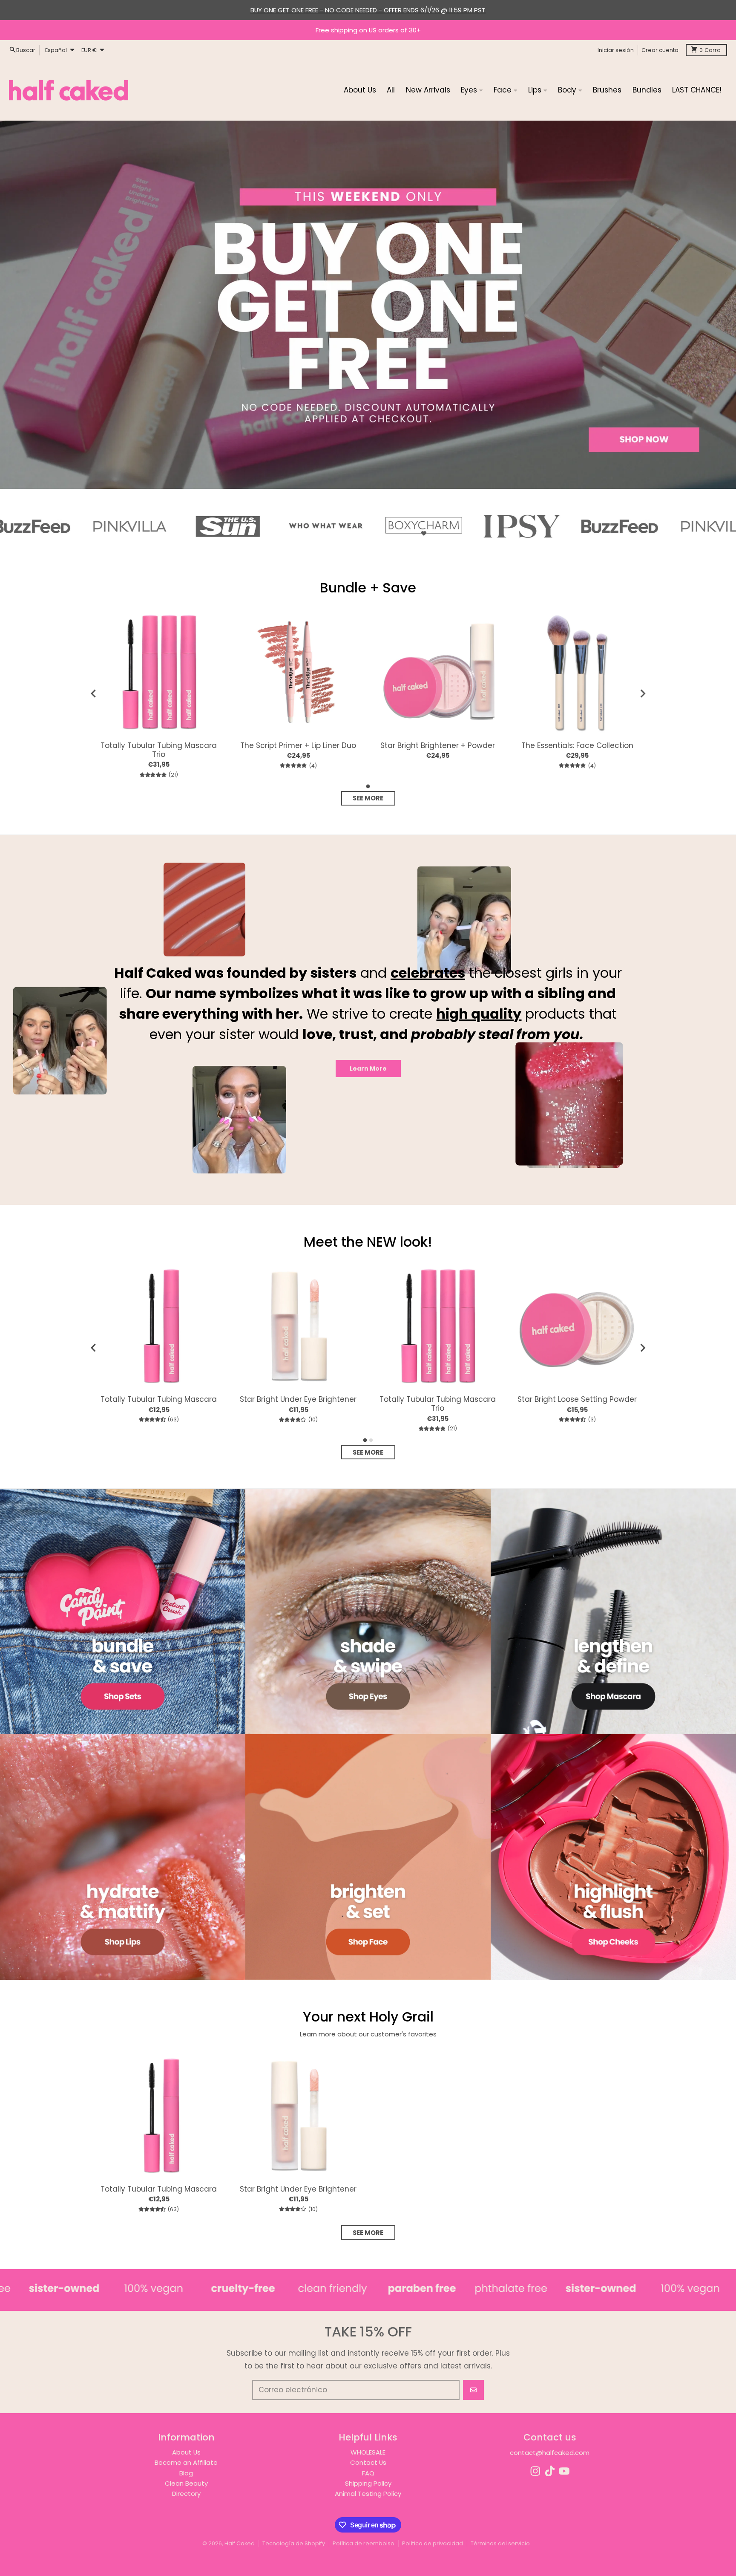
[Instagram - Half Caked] (535, 2471)
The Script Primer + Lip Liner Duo (298, 746)
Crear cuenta (660, 50)
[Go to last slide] (94, 1348)
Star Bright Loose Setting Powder (577, 1399)
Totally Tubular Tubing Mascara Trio (159, 750)
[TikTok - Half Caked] (550, 2471)
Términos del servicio (500, 2543)
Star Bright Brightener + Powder (438, 746)
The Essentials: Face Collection (577, 746)
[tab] (368, 786)
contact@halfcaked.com (550, 2453)
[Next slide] (642, 693)
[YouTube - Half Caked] (564, 2471)
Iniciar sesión (616, 50)
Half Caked (240, 2543)
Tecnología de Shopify (294, 2543)
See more (368, 798)
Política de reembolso (364, 2543)
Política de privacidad (433, 2543)
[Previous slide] (94, 693)
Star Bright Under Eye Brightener (298, 1399)
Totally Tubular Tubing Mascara (159, 1399)
